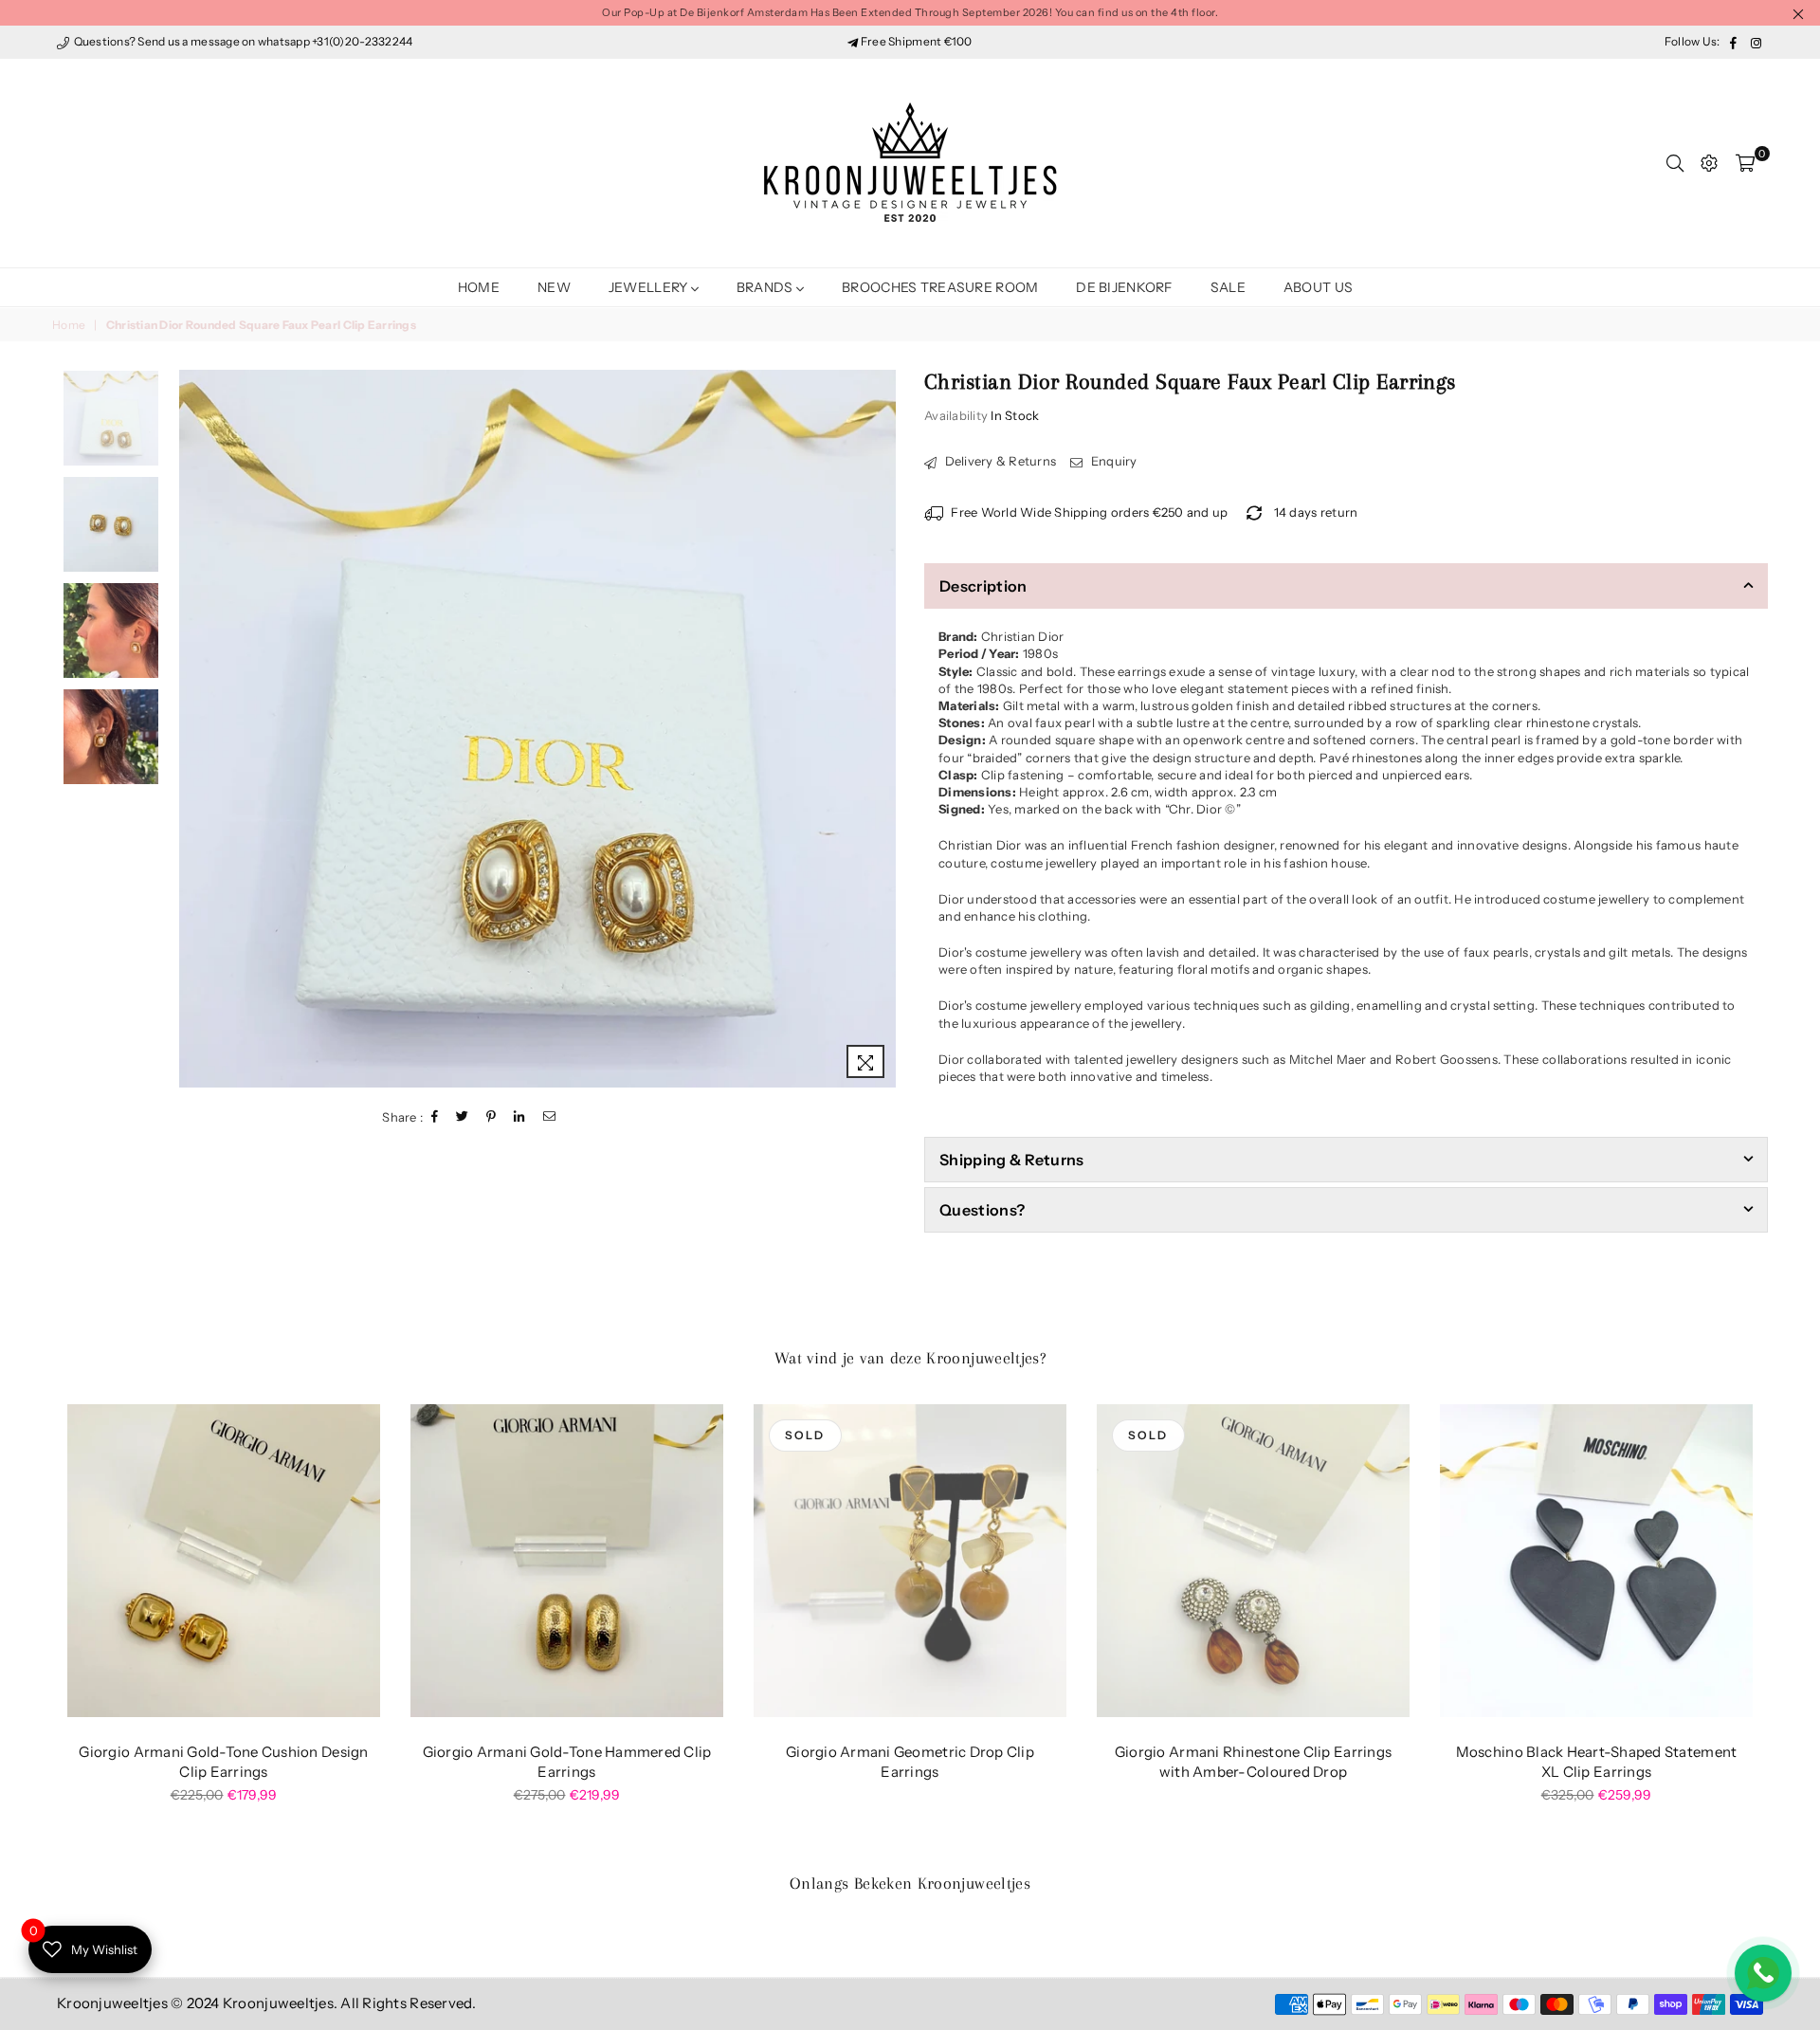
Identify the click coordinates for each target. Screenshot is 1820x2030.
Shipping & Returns (1012, 1160)
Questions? (982, 1210)
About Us (1318, 287)
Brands (766, 287)
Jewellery (650, 287)
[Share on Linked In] (519, 1117)
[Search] (1675, 163)
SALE (1228, 287)
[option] (538, 729)
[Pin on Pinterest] (491, 1117)
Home (479, 287)
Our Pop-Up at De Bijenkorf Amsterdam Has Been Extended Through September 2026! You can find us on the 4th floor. (910, 12)
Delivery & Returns (999, 461)
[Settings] (1709, 163)
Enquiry (1112, 461)
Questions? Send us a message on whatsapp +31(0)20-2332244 (242, 41)
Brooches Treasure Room (940, 287)
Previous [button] (196, 729)
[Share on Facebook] (435, 1117)
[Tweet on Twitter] (463, 1117)
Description (983, 586)
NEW (554, 287)
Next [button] (879, 729)
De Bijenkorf (1124, 287)
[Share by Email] (550, 1117)
